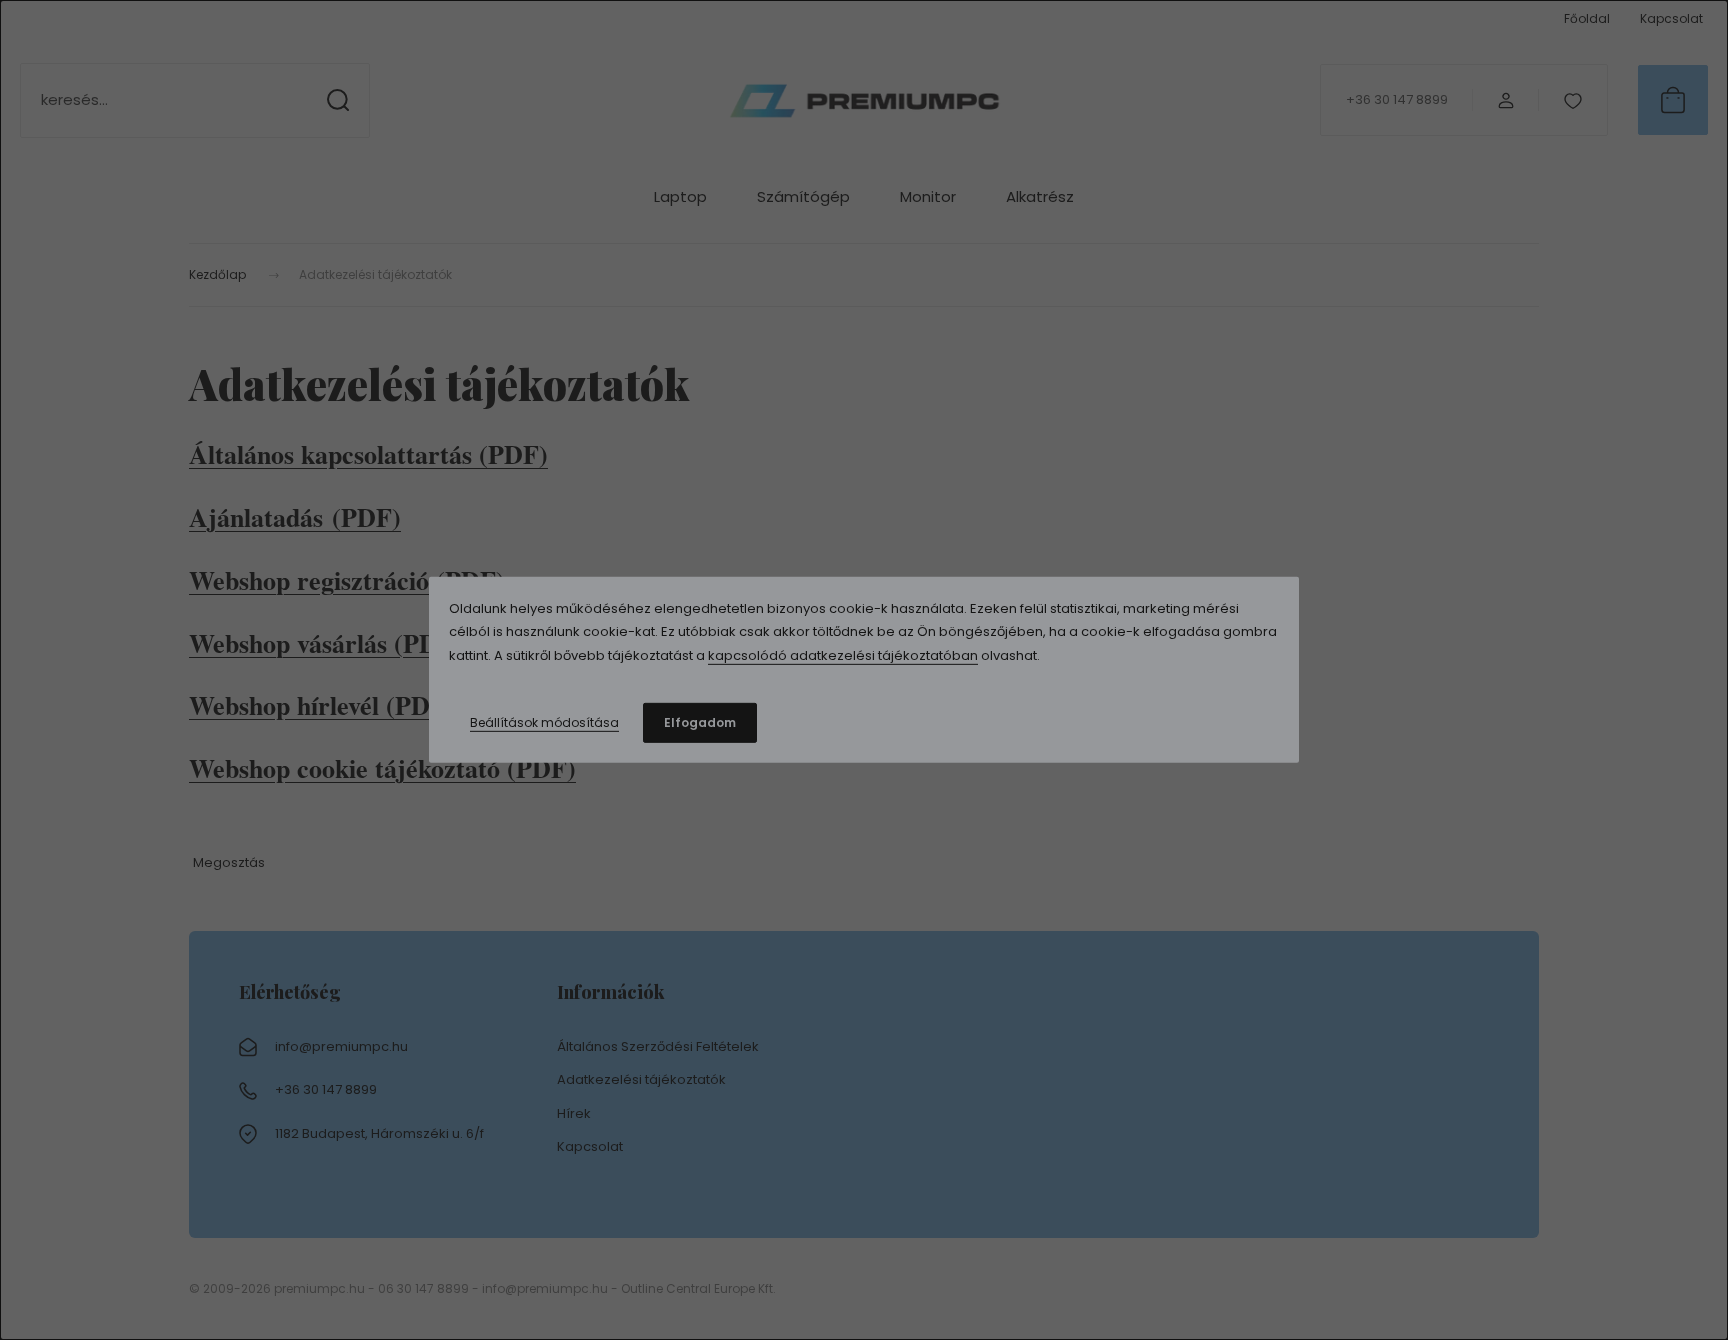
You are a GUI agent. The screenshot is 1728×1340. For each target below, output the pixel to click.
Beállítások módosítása (544, 722)
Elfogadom (700, 722)
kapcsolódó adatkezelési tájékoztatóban (843, 655)
